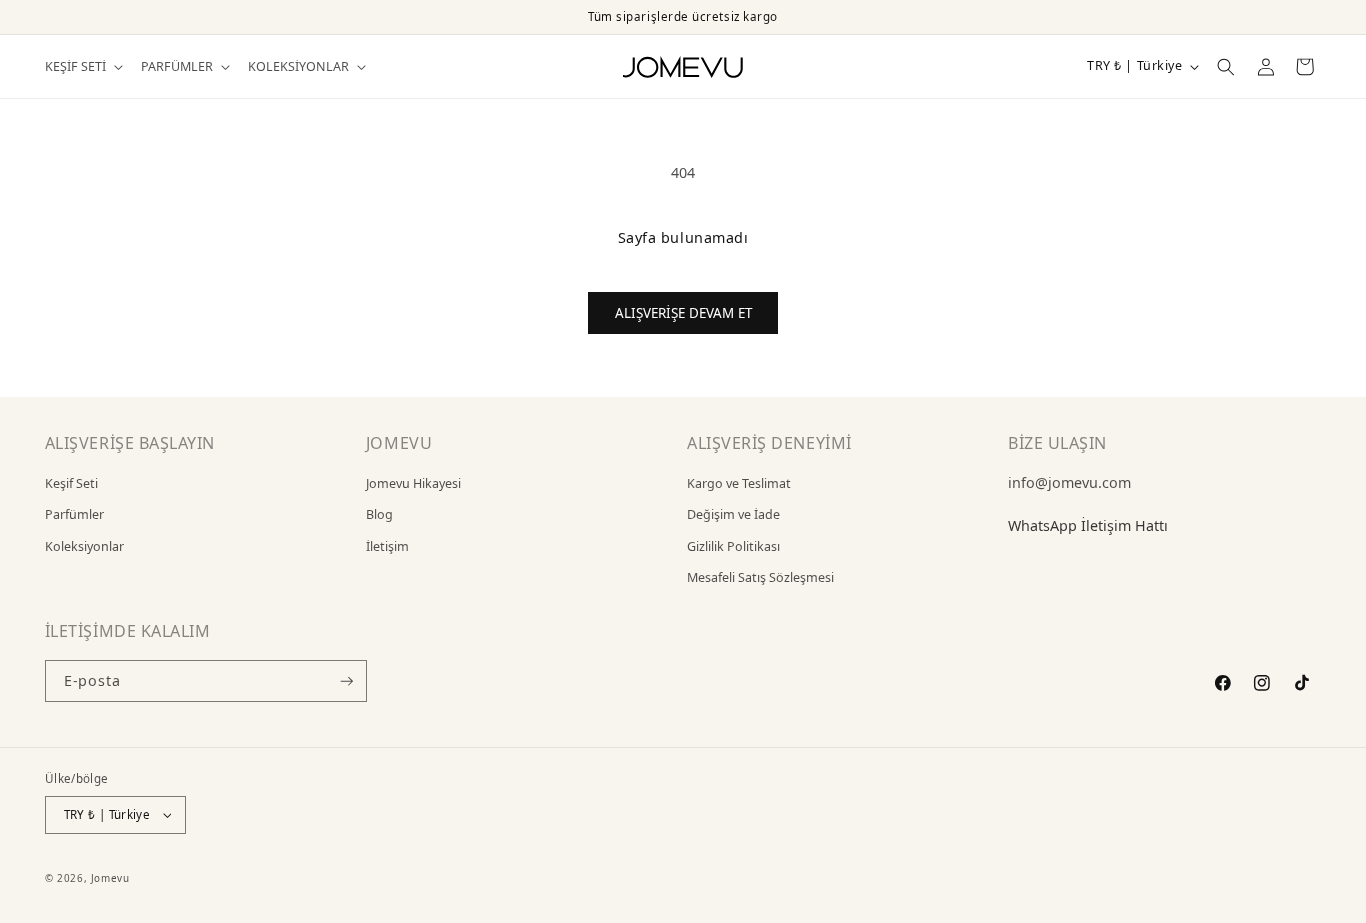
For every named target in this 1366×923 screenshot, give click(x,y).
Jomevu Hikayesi (413, 483)
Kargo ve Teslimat (739, 483)
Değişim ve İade (733, 514)
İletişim (387, 546)
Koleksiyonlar (84, 546)
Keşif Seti (71, 483)
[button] (82, 67)
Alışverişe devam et (683, 313)
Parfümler (74, 514)
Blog (379, 514)
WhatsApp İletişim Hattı (1088, 525)
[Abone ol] (346, 681)
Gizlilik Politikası (733, 546)
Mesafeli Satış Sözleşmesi (760, 577)
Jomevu (110, 878)
